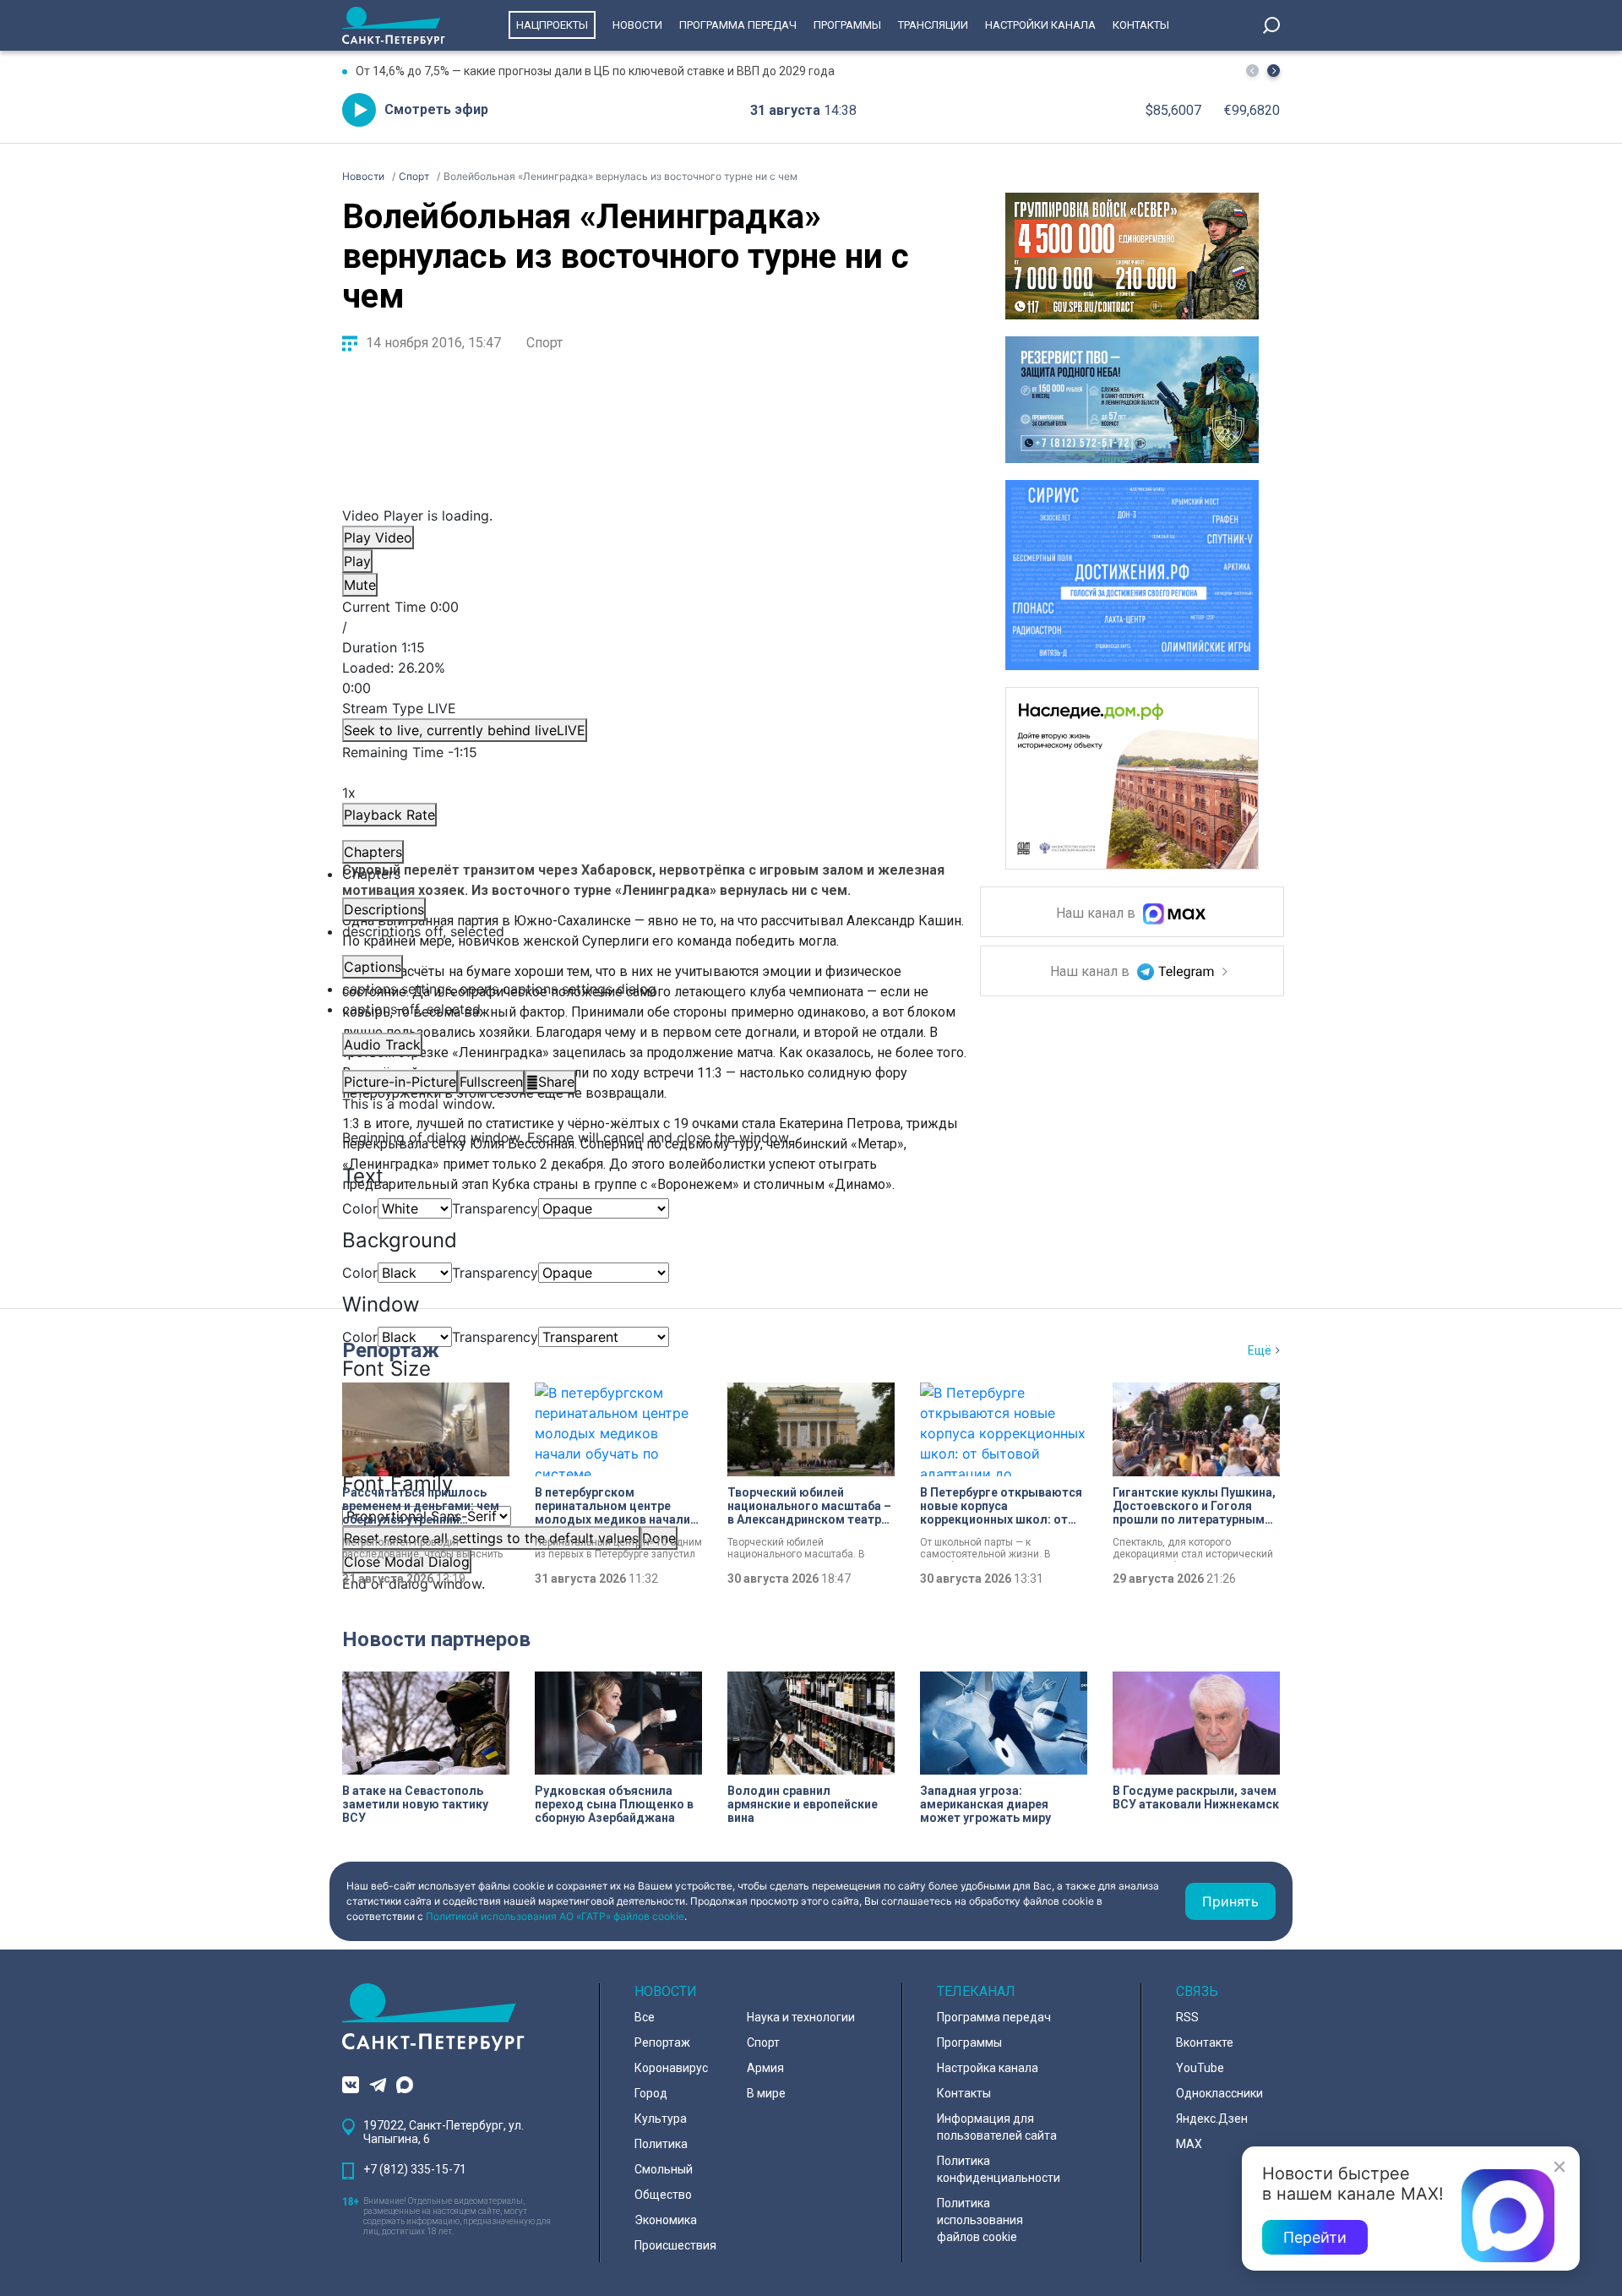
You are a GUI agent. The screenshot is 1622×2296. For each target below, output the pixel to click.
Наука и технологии (801, 2017)
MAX (1189, 2144)
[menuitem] (646, 989)
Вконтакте (1205, 2042)
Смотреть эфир (436, 109)
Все (645, 2017)
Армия (765, 2068)
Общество (663, 2195)
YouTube (1200, 2068)
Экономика (666, 2220)
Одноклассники (1219, 2093)
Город (651, 2093)
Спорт (544, 343)
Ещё (1260, 1350)
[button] (1274, 71)
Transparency (495, 1208)
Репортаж (391, 1350)
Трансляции (933, 25)
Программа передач (738, 25)
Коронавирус (671, 2068)
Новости (637, 25)
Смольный (664, 2169)
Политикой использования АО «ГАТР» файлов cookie (555, 1916)
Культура (661, 2119)
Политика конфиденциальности (999, 2169)
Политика (661, 2144)
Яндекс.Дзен (1212, 2119)
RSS (1187, 2017)
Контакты (1141, 25)
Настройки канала (1040, 25)
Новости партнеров (436, 1639)
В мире (766, 2093)
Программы (847, 25)
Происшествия (675, 2245)
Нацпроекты (552, 25)
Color (360, 1208)
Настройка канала (988, 2068)
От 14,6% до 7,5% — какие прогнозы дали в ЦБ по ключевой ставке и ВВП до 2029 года (595, 71)
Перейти (1315, 2237)
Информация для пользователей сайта (997, 2127)
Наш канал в (1097, 914)
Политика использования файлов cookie (980, 2220)
